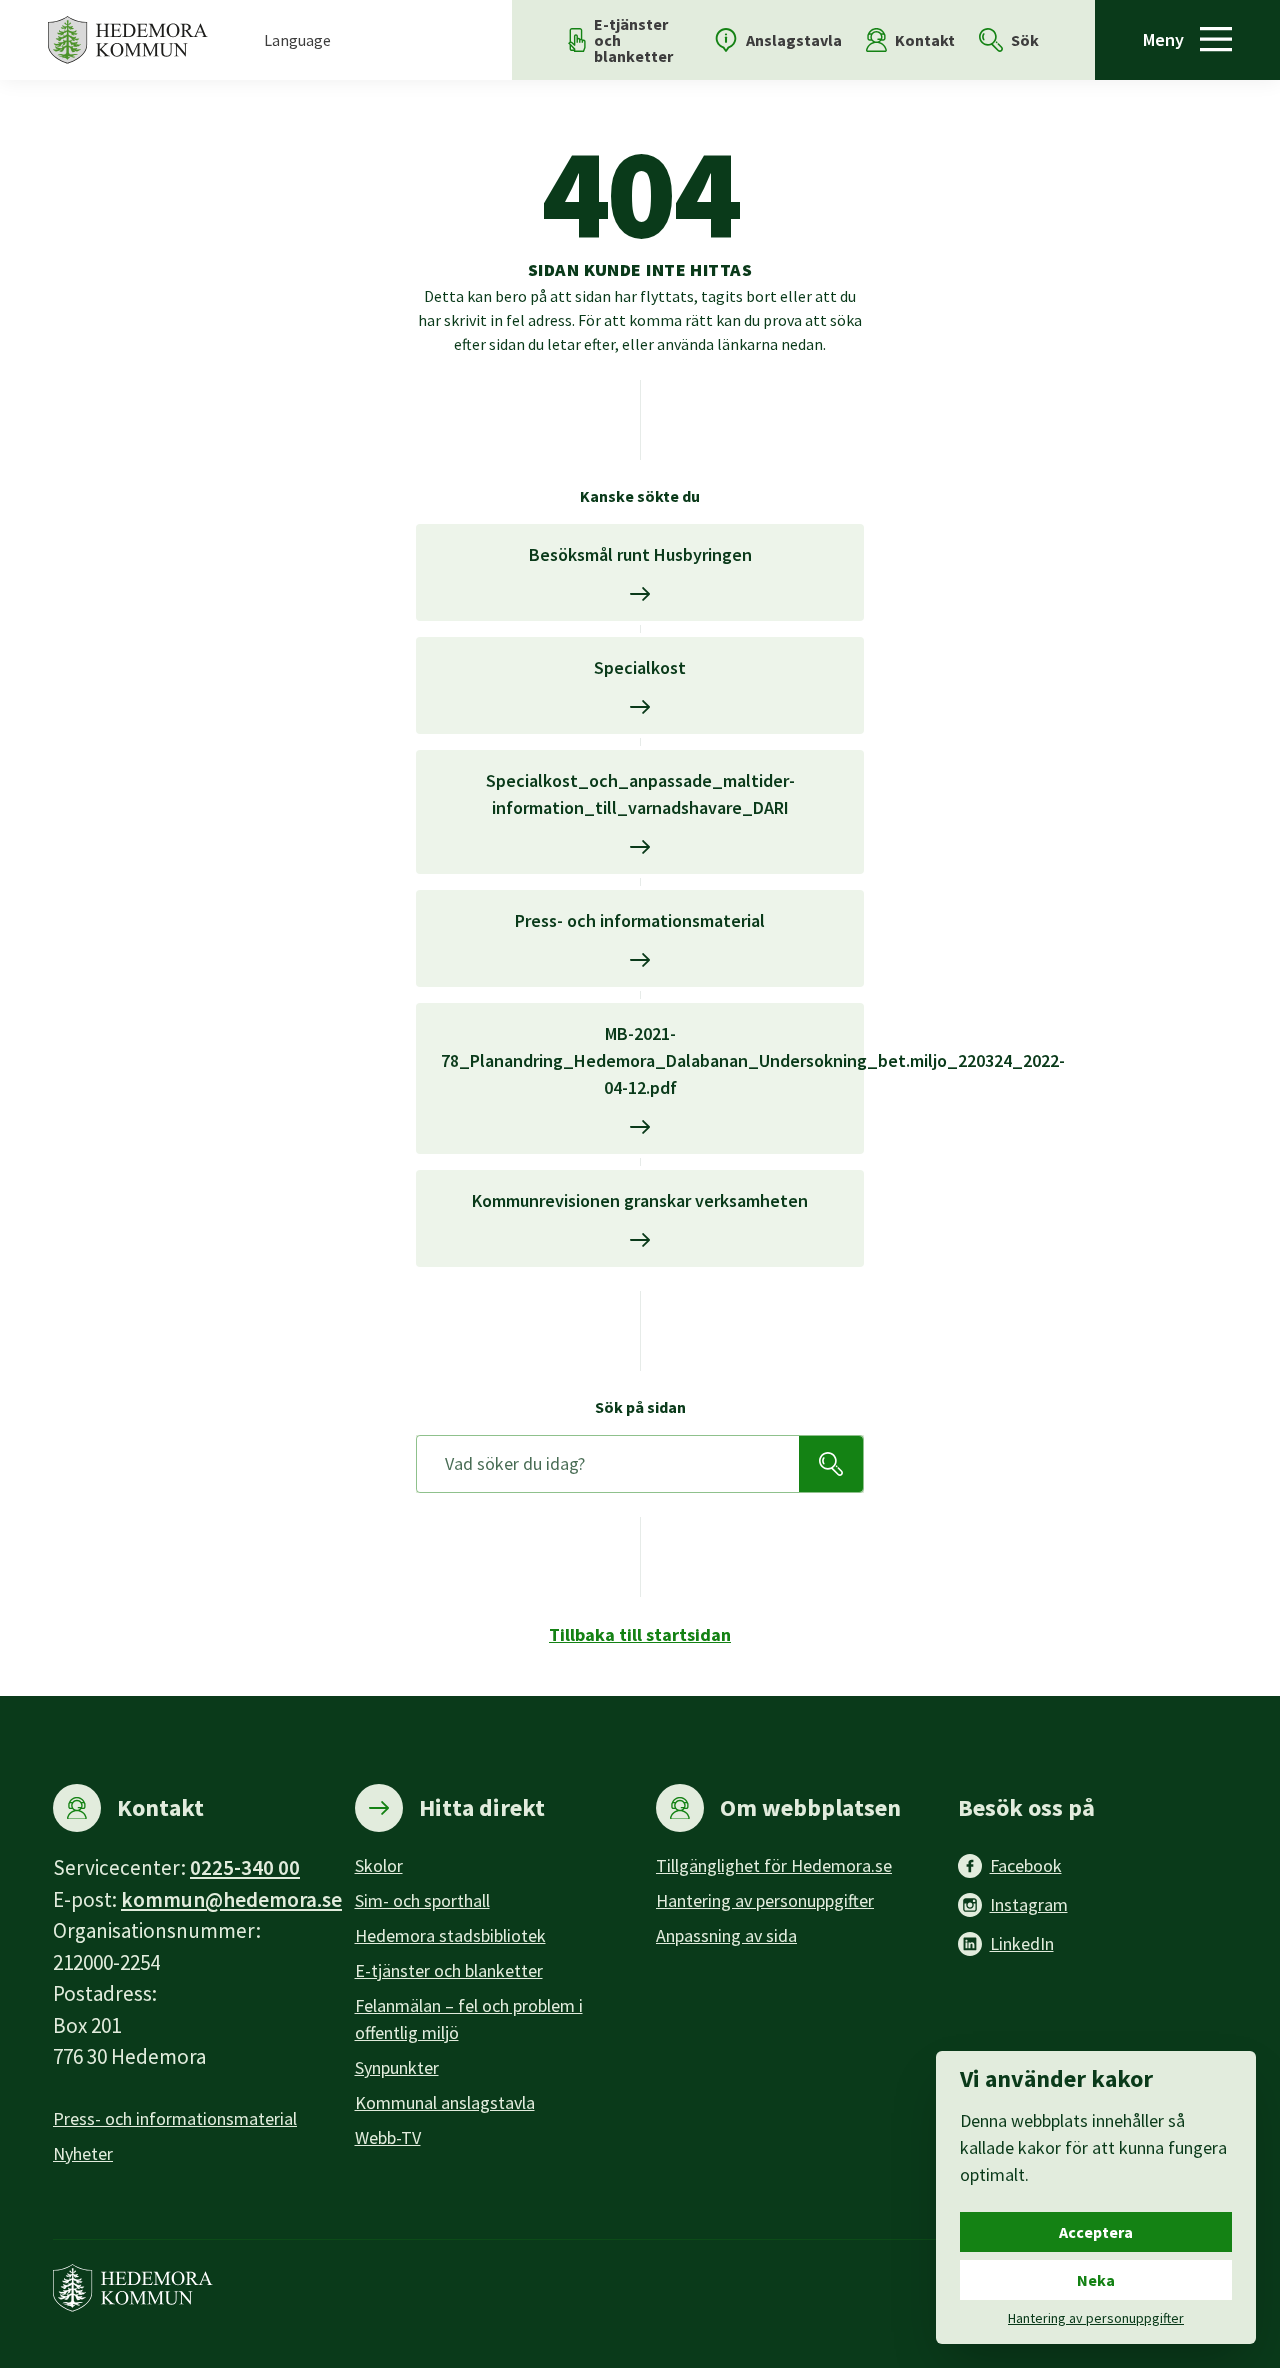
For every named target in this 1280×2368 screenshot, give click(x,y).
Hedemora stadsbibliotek (450, 1935)
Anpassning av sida (726, 1935)
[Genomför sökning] (831, 1464)
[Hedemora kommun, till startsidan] (128, 40)
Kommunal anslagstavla (445, 2102)
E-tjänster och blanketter (449, 1970)
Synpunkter (397, 2067)
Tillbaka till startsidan (640, 1634)
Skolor (379, 1865)
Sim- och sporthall (422, 1900)
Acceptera (1096, 2232)
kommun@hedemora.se (231, 1899)
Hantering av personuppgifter (765, 1900)
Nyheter (83, 2153)
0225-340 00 (245, 1867)
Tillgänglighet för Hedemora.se (774, 1865)
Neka (1096, 2280)
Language (297, 40)
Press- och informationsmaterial (175, 2118)
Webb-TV (388, 2137)
